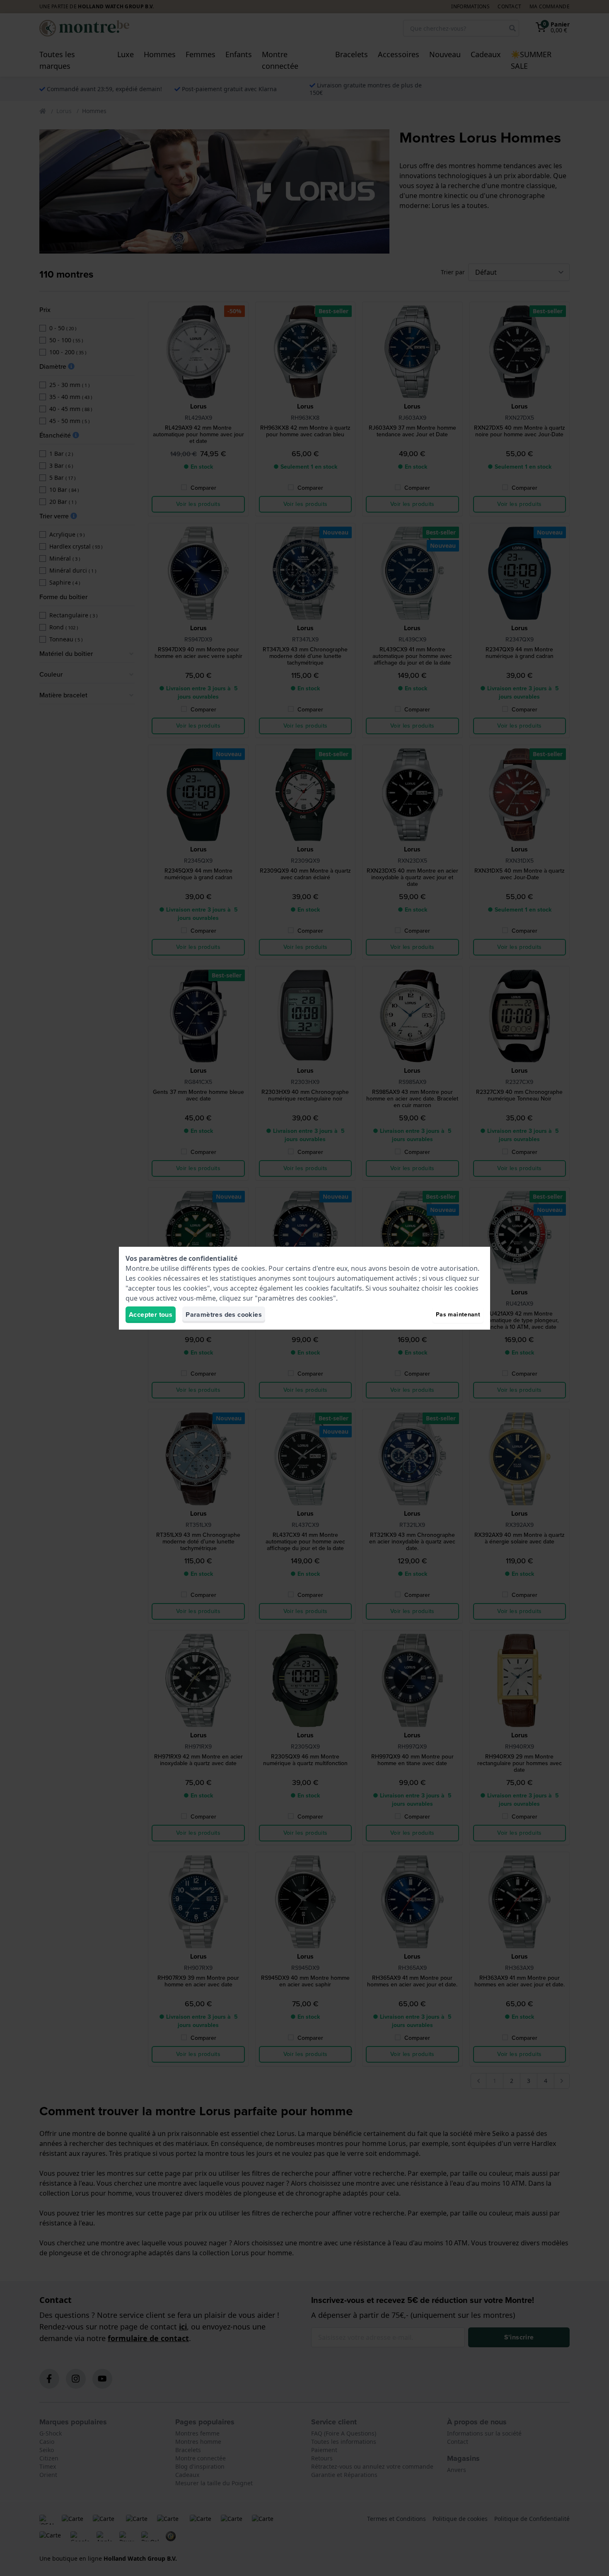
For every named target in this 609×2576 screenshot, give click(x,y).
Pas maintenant (458, 1315)
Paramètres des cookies (224, 1315)
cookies (253, 1268)
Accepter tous (151, 1315)
